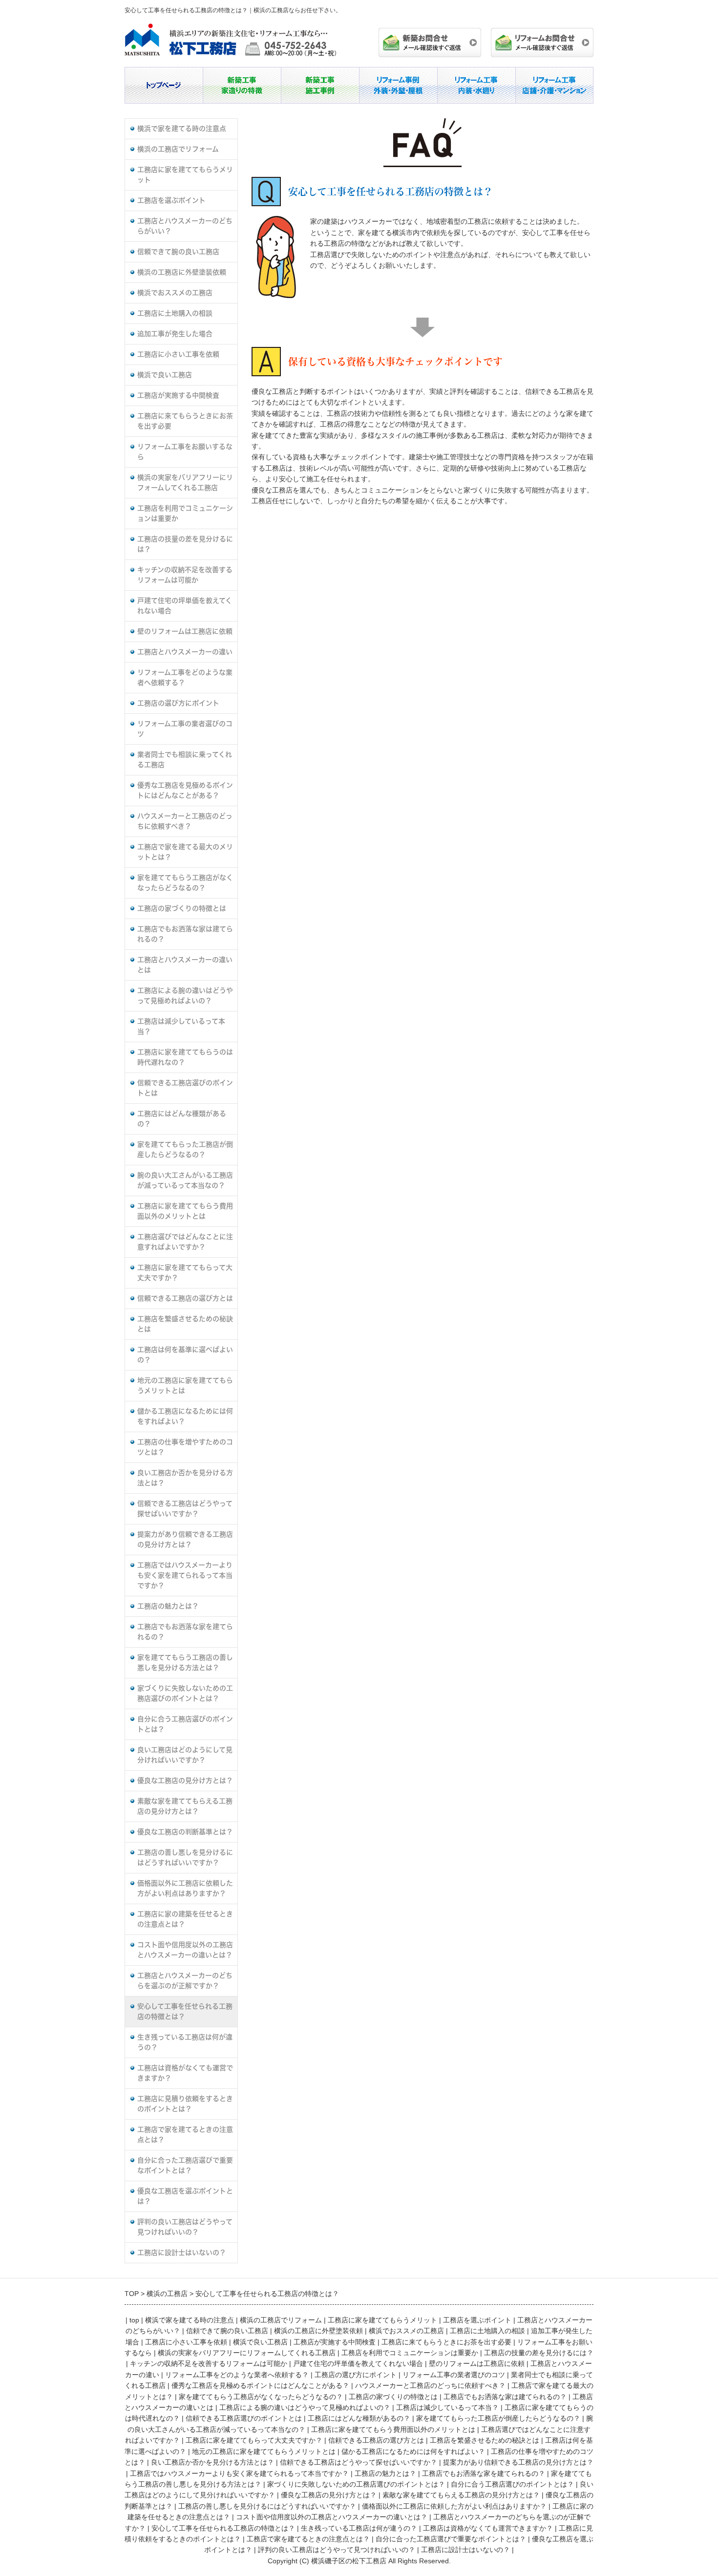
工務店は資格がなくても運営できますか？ (185, 2073)
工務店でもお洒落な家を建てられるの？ (185, 1632)
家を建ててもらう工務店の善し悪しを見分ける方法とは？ (185, 1663)
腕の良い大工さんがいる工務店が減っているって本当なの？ (185, 1180)
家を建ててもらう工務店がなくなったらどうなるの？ (185, 883)
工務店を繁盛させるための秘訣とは (185, 1324)
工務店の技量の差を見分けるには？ (185, 544)
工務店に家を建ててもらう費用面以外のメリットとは (185, 1211)
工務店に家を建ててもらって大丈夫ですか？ (185, 1273)
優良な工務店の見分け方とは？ (185, 1781)
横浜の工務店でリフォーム (178, 149)
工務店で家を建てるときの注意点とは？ (185, 2135)
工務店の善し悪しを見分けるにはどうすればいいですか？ (185, 1857)
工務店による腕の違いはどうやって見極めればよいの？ (185, 996)
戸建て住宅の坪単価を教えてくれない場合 (185, 606)
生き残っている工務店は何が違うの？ (185, 2042)
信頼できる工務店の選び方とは (185, 1298)
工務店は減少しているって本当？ (181, 1026)
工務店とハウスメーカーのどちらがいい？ (185, 226)
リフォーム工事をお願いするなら (185, 452)
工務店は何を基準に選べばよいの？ (185, 1355)
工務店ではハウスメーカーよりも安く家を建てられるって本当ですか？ (185, 1575)
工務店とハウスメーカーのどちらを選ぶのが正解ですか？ (185, 1981)
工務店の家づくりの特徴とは (182, 908)
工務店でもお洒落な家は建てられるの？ (185, 934)
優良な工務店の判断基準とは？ (185, 1832)
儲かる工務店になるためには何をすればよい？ (185, 1416)
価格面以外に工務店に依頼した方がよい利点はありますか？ (185, 1888)
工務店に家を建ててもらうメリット (185, 175)
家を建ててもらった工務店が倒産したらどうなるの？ (185, 1149)
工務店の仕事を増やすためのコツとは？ (185, 1447)
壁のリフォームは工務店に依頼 (185, 631)
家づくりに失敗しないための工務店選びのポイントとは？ (185, 1693)
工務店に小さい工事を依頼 (178, 354)
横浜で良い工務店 (165, 375)
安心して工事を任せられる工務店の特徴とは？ (185, 2011)
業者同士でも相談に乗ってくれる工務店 (185, 760)
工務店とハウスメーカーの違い (185, 652)
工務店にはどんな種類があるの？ (182, 1119)
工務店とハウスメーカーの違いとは (185, 965)
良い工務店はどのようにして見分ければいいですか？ (185, 1755)
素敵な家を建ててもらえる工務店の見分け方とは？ (185, 1806)
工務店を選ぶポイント (171, 200)
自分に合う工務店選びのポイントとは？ (185, 1724)
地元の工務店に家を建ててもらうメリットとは (185, 1385)
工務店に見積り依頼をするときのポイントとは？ (185, 2104)
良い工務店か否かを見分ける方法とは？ (185, 1478)
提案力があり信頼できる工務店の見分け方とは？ (185, 1539)
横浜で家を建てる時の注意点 (182, 129)
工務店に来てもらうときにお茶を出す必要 (185, 421)
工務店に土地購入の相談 (175, 313)
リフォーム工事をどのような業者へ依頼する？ (185, 677)
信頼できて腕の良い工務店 (178, 252)
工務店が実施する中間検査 (178, 395)
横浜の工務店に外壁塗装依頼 (182, 272)
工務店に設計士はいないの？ (182, 2253)
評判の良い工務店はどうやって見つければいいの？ (185, 2227)
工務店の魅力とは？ (168, 1606)
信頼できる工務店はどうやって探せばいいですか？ (185, 1509)
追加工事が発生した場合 (175, 334)
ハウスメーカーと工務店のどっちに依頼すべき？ (185, 821)
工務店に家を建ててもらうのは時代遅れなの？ (185, 1057)
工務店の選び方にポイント (178, 703)
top (134, 2320)
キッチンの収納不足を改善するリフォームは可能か (185, 575)
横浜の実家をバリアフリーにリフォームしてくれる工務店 (185, 483)
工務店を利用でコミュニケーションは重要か (185, 513)
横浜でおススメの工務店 (175, 293)
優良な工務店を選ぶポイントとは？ (185, 2196)
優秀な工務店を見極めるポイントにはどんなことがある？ (185, 790)
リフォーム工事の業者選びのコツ (185, 729)
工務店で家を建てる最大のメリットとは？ (185, 852)
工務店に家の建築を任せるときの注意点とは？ (185, 1919)
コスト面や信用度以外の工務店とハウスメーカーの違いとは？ (185, 1950)
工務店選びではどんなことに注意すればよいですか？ (185, 1242)
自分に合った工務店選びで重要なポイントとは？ (185, 2165)
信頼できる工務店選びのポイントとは (185, 1088)
